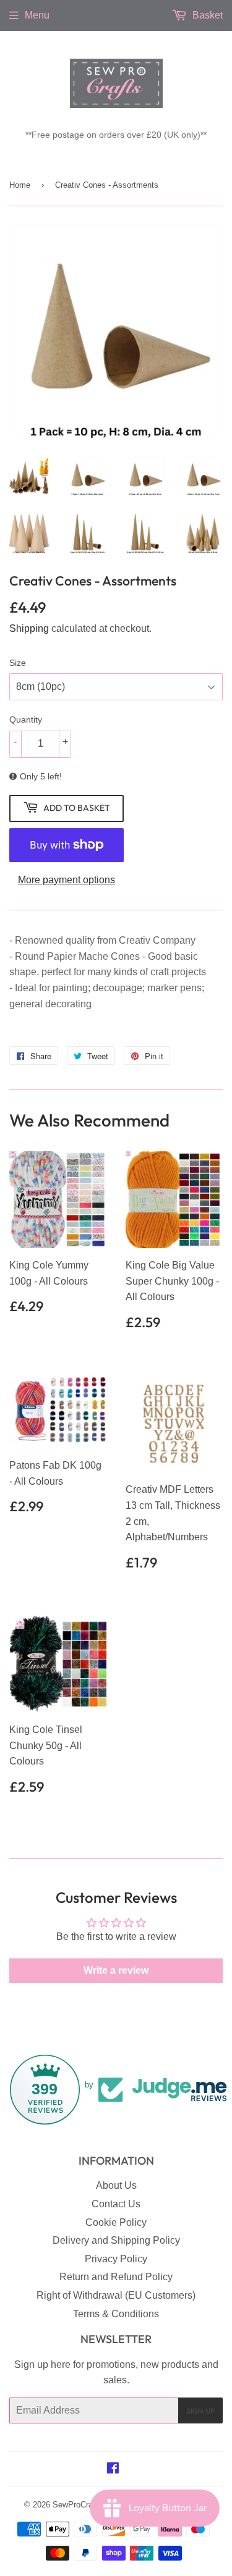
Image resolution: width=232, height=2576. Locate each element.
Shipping (29, 628)
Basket (206, 15)
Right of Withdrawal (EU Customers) (116, 2295)
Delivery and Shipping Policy (116, 2240)
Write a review (116, 1970)
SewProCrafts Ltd (84, 2505)
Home (20, 185)
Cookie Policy (116, 2222)
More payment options (67, 880)
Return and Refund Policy (116, 2277)
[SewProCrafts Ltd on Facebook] (113, 2469)
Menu (37, 15)
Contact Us (116, 2204)
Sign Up (200, 2411)
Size (18, 663)
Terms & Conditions (116, 2314)
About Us (116, 2185)
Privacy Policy (116, 2259)
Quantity (26, 720)
